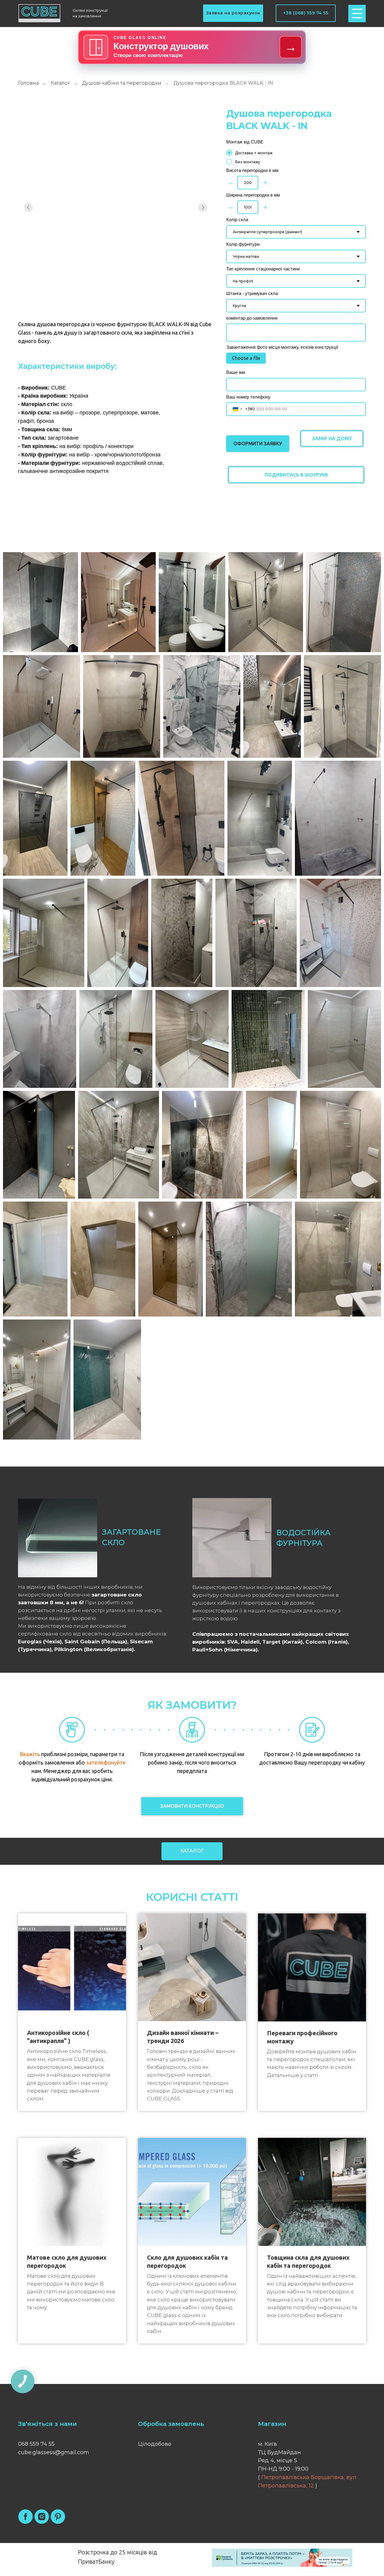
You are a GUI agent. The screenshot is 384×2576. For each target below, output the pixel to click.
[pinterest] (58, 2517)
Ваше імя (236, 372)
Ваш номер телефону (248, 397)
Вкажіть (30, 1754)
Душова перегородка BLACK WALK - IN (223, 83)
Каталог (60, 83)
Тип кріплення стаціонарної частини (263, 269)
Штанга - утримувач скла (252, 293)
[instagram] (42, 2517)
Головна (28, 83)
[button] (233, 13)
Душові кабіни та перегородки (122, 83)
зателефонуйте (106, 1762)
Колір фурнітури (243, 244)
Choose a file (246, 358)
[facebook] (25, 2517)
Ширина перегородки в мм (253, 195)
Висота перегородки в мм (252, 170)
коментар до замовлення (252, 318)
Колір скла (237, 220)
